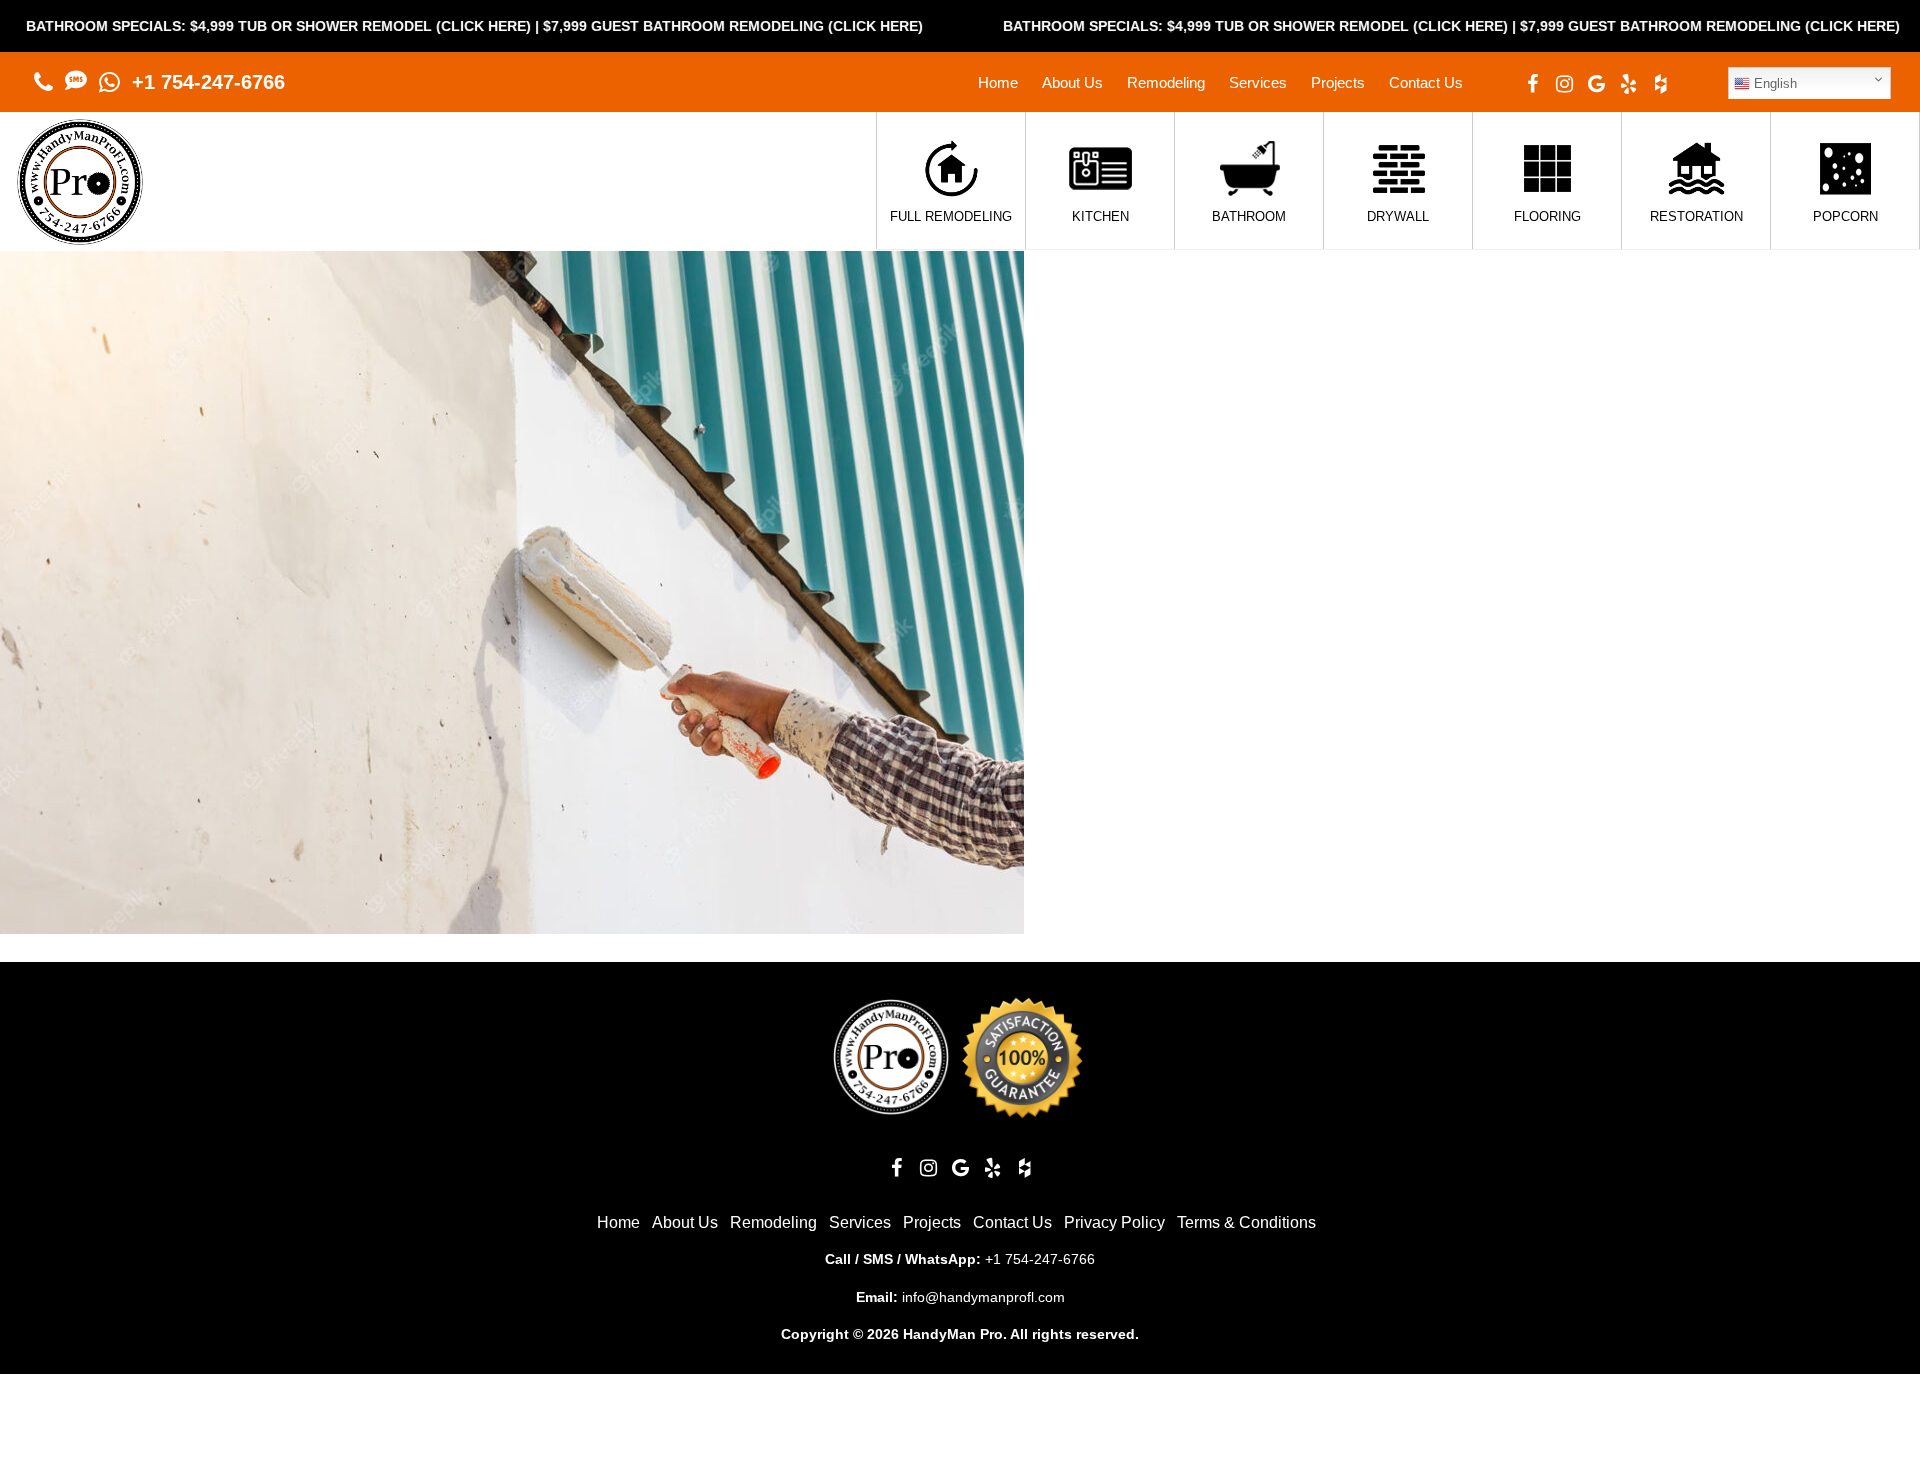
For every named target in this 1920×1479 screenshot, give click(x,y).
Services (1258, 82)
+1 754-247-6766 (208, 82)
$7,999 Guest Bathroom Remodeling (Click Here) (668, 26)
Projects (1338, 82)
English (1773, 83)
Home (998, 82)
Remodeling (1166, 82)
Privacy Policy (1114, 1222)
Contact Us (1426, 82)
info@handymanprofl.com (983, 1297)
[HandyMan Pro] (80, 234)
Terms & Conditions (1246, 1222)
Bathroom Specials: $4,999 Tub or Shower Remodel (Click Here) (1190, 26)
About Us (1072, 82)
